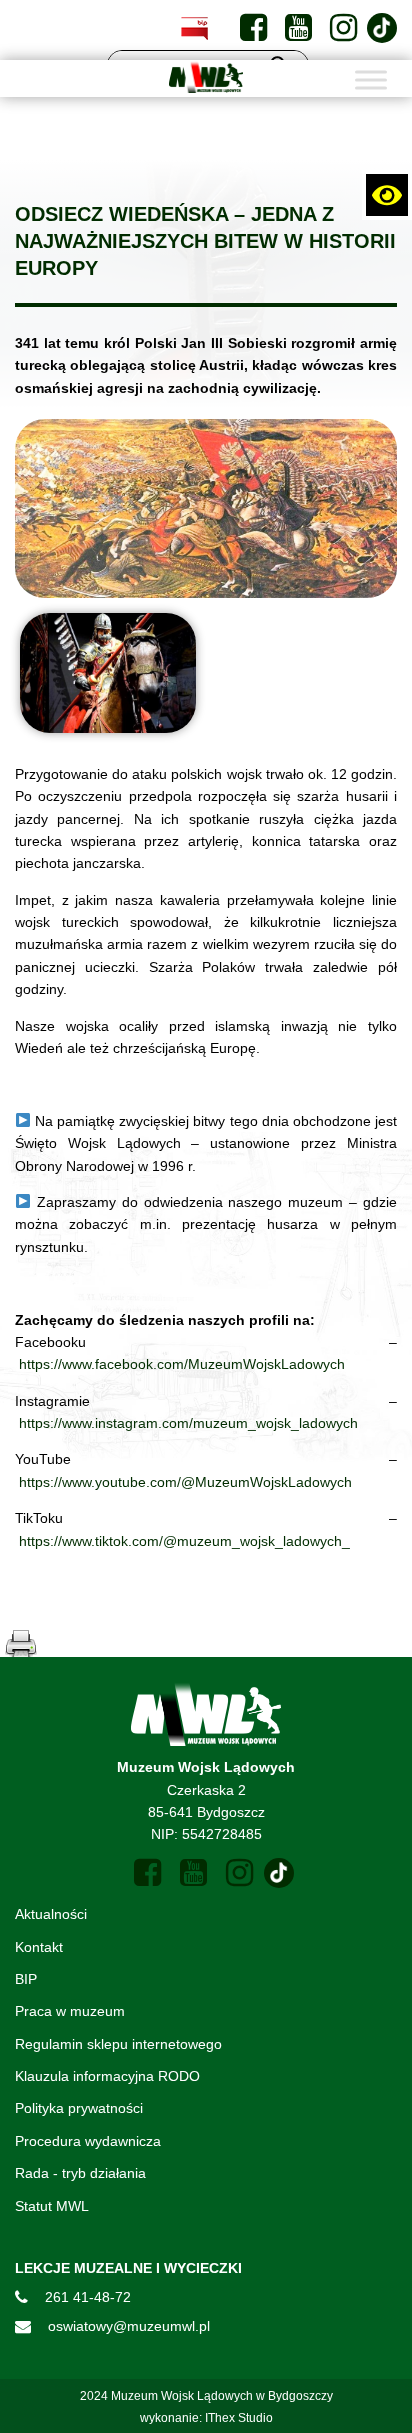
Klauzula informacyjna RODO (107, 2076)
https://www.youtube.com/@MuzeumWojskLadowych (185, 1482)
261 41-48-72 (88, 2297)
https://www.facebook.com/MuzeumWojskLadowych (182, 1364)
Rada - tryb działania (80, 2173)
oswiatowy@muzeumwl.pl (129, 2326)
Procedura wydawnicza (88, 2141)
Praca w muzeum (70, 2011)
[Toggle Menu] (371, 79)
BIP (26, 1979)
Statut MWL (52, 2206)
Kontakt (39, 1947)
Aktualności (51, 1914)
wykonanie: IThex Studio (206, 2418)
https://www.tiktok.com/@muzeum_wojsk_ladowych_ (184, 1541)
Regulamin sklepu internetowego (118, 2044)
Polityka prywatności (79, 2108)
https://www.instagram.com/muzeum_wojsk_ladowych (188, 1423)
